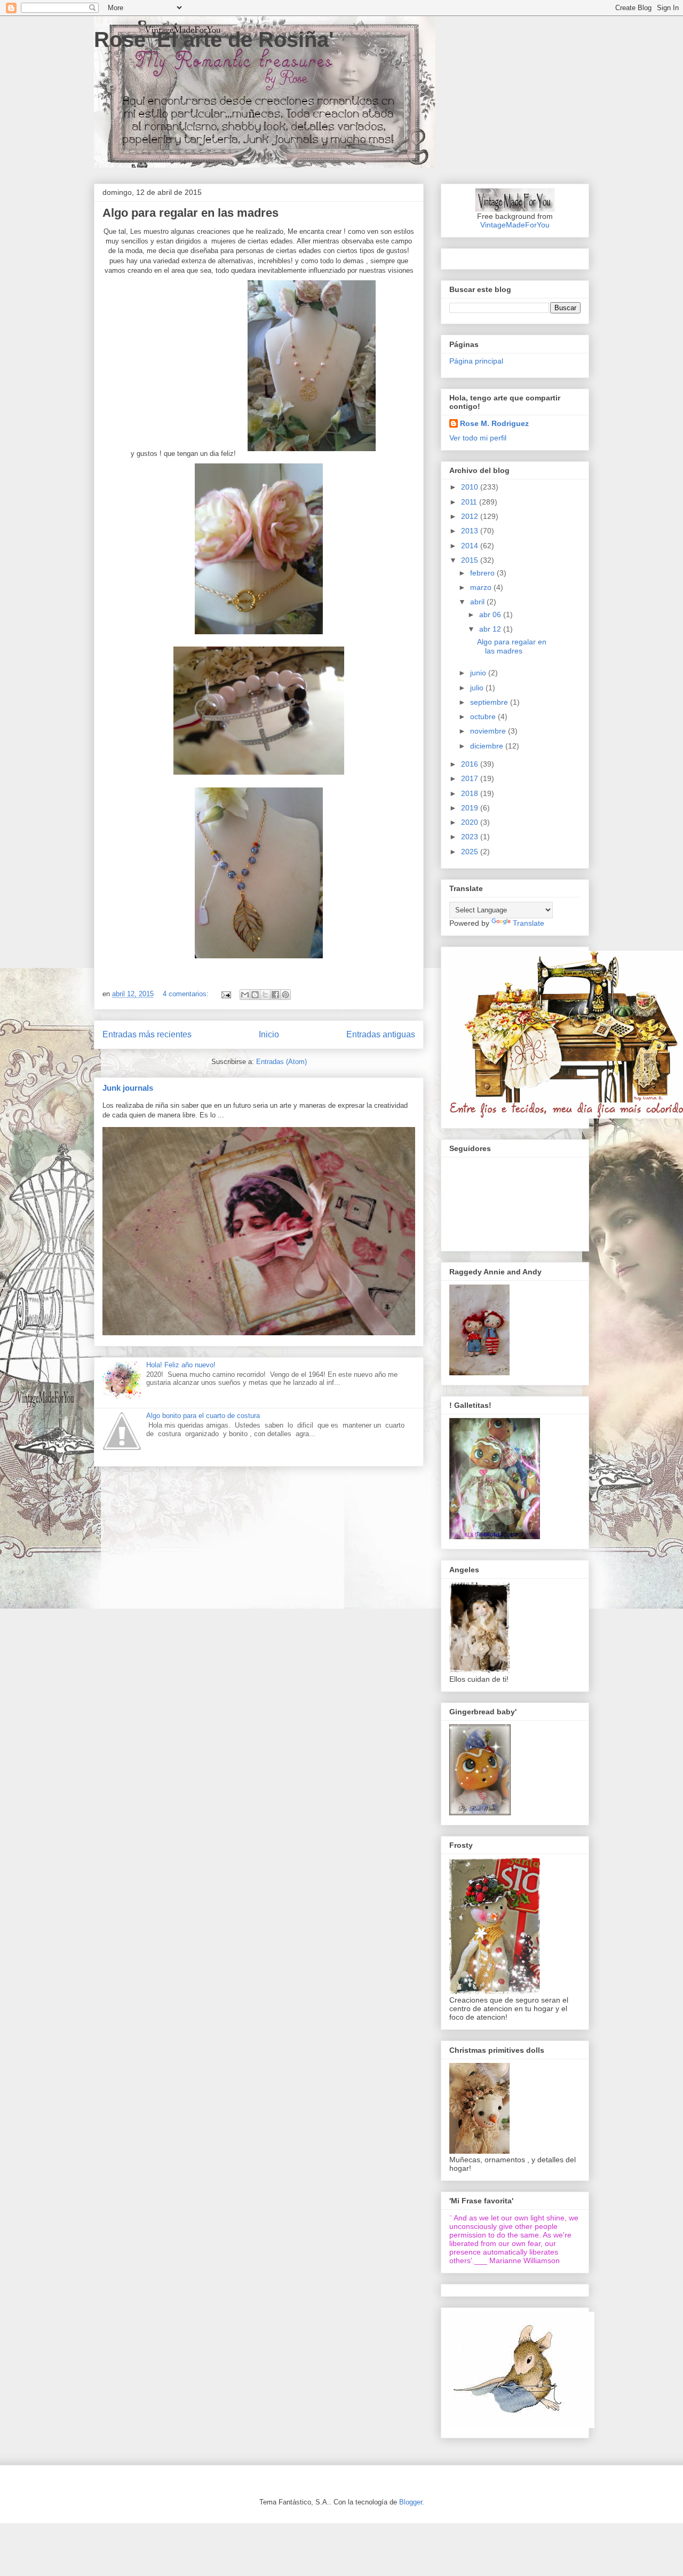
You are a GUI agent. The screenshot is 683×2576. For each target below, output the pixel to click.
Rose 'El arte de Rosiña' (214, 40)
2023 (471, 837)
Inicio (269, 1034)
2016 (471, 764)
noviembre (489, 731)
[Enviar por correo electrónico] (245, 995)
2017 (471, 778)
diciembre (488, 746)
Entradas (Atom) (281, 1062)
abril (478, 602)
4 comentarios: (187, 994)
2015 (471, 560)
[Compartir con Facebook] (275, 995)
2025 (471, 852)
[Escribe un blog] (255, 995)
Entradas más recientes (147, 1034)
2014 (471, 546)
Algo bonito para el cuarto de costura (203, 1416)
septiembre (490, 702)
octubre (484, 716)
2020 (471, 822)
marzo (482, 587)
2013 (471, 531)
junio (479, 673)
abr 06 (491, 615)
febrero (483, 573)
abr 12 (491, 629)
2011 (470, 502)
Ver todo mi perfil (478, 438)
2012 (471, 516)
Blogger (411, 2502)
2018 (471, 793)
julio (478, 688)
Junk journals (128, 1088)
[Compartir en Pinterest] (285, 995)
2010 (471, 487)
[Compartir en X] (265, 995)
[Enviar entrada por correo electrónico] (225, 994)
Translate (529, 923)
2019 (471, 808)
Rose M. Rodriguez (494, 423)
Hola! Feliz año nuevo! (181, 1365)
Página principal (476, 361)
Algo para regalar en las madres (190, 213)
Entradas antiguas (381, 1034)
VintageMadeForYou (515, 225)
